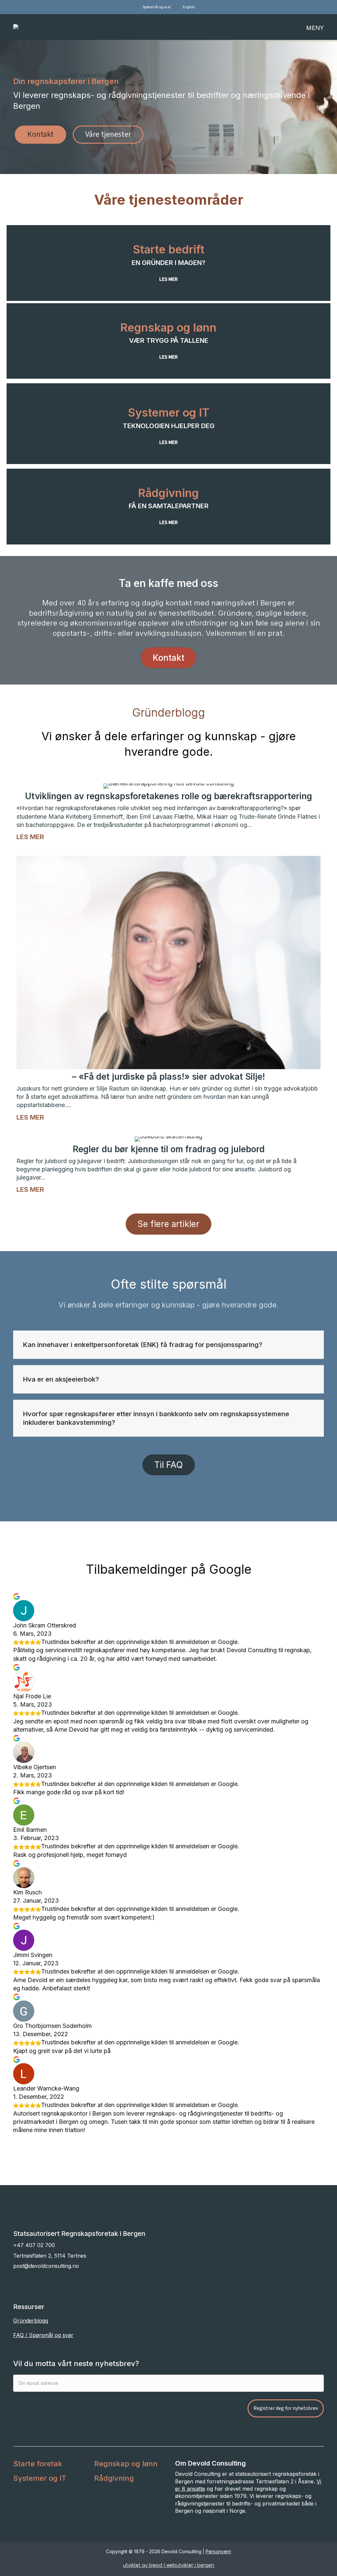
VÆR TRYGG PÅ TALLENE (169, 340)
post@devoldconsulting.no (46, 2266)
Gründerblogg (31, 2321)
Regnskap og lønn (168, 327)
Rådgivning (168, 493)
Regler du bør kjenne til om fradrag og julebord (169, 1149)
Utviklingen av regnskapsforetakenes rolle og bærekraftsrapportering (168, 796)
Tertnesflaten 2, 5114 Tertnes (50, 2256)
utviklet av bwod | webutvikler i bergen (169, 2565)
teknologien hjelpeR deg (169, 426)
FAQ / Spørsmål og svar (43, 2335)
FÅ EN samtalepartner (169, 506)
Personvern (218, 2552)
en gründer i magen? (168, 263)
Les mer (30, 837)
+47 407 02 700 (34, 2245)
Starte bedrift (169, 249)
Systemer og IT (169, 412)
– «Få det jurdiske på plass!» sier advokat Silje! (168, 1077)
